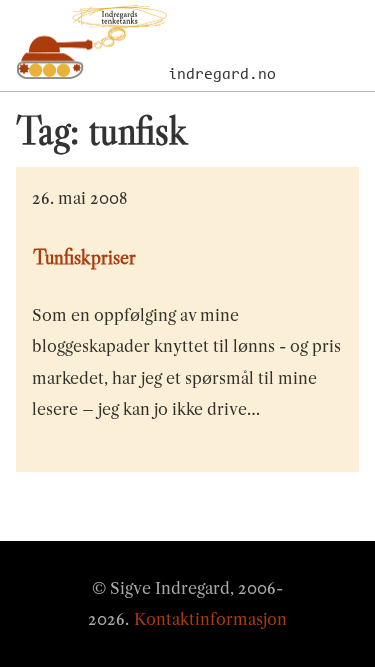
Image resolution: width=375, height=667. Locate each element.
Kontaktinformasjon (210, 619)
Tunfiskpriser (84, 257)
